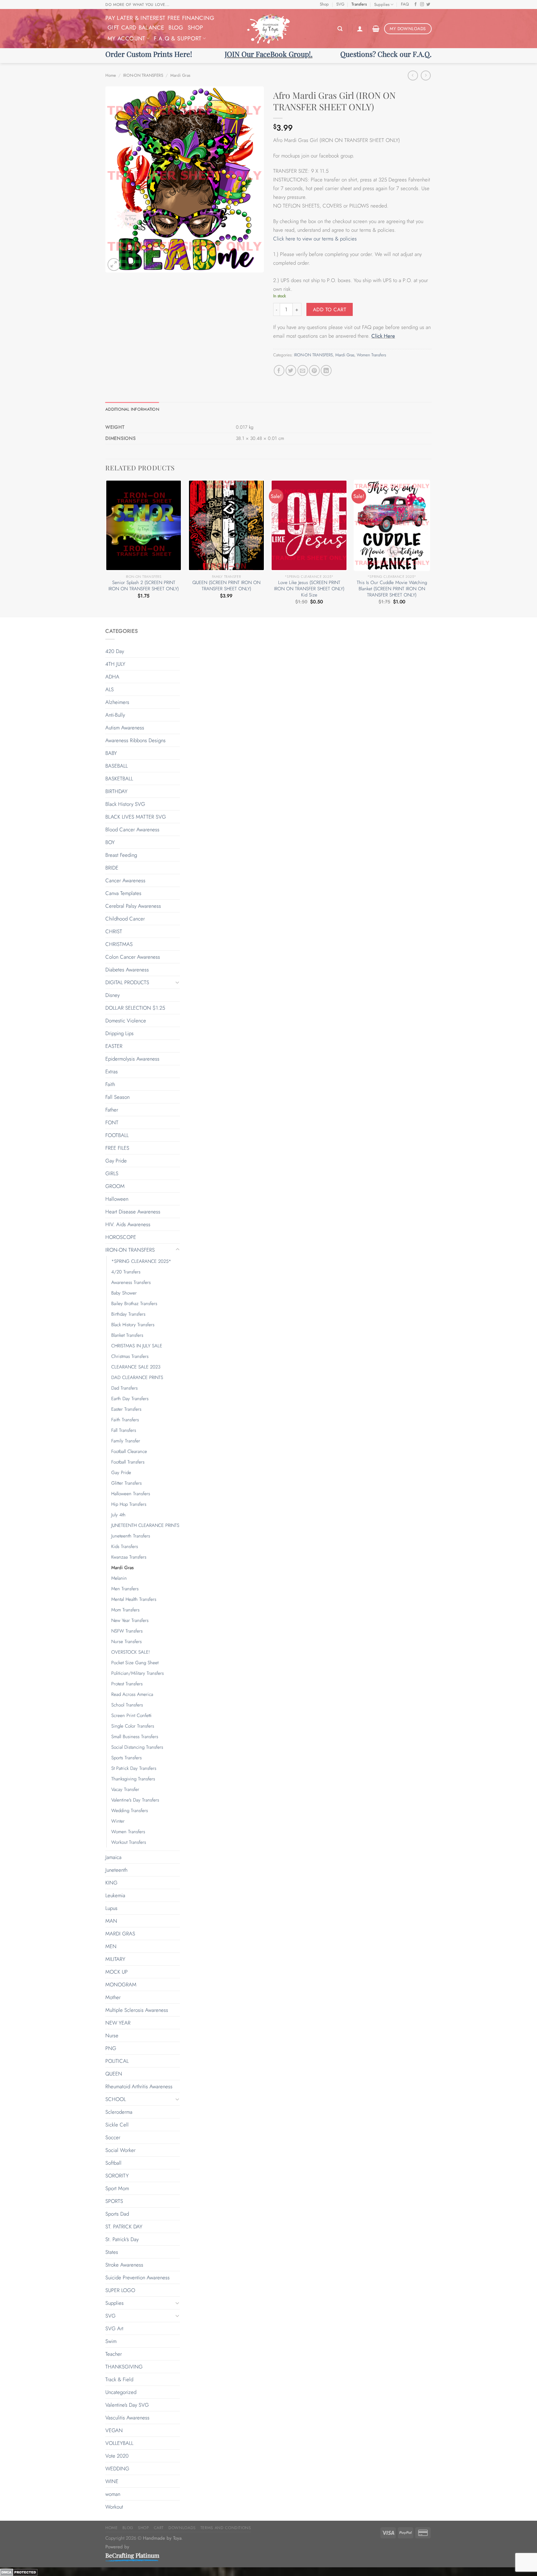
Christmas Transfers (130, 1356)
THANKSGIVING (124, 2367)
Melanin (119, 1578)
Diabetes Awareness (127, 970)
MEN (111, 1946)
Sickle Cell (117, 2125)
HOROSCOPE (121, 1237)
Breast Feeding (121, 855)
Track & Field (119, 2379)
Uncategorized (121, 2392)
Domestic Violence (126, 1021)
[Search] (340, 29)
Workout (114, 2507)
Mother (113, 1997)
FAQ (405, 4)
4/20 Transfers (126, 1272)
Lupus (111, 1908)
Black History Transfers (133, 1325)
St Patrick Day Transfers (134, 1768)
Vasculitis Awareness (127, 2418)
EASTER (114, 1046)
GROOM (115, 1186)
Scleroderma (119, 2112)
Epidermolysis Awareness (132, 1059)
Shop (324, 4)
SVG (340, 4)
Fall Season (117, 1097)
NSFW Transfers (127, 1631)
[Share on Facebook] (279, 370)
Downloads (182, 2528)
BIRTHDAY (116, 791)
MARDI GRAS (120, 1934)
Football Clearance (129, 1451)
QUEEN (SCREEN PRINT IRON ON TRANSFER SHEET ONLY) (226, 586)
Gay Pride (116, 1161)
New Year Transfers (130, 1620)
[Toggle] (177, 982)
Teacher (114, 2354)
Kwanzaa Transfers (129, 1557)
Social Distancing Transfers (137, 1747)
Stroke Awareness (124, 2265)
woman (113, 2494)
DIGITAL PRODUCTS (127, 982)
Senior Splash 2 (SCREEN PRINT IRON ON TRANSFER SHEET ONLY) (144, 586)
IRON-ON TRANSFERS (143, 75)
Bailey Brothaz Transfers (134, 1304)
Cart (159, 2528)
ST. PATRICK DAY (124, 2227)
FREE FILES (117, 1148)
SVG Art (114, 2328)
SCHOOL (116, 2099)
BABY (111, 753)
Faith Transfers (125, 1420)
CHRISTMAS (119, 944)
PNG (111, 2048)
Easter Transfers (126, 1409)
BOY (110, 842)
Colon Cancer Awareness (133, 957)
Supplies (382, 5)
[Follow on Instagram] (422, 5)
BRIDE (112, 868)
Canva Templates (123, 893)
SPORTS (114, 2201)
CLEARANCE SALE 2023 (136, 1367)
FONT (112, 1122)
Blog (176, 27)
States (112, 2252)
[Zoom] (114, 265)
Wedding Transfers (130, 1811)
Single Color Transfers (133, 1726)
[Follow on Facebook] (416, 5)
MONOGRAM (121, 1985)
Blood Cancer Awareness (132, 829)
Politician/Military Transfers (138, 1673)
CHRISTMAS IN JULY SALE (137, 1346)
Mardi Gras (180, 75)
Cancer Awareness (125, 880)
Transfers (359, 4)
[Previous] (106, 548)
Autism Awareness (125, 728)
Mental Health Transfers (134, 1599)
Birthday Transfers (128, 1314)
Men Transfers (125, 1589)
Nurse (112, 2035)
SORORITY (117, 2176)
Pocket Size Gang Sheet (135, 1663)
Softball (113, 2163)
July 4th (118, 1515)
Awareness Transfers (131, 1282)
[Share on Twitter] (291, 370)
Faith (110, 1084)
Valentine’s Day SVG (127, 2405)
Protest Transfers (127, 1684)
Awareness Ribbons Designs (135, 740)
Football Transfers (128, 1462)
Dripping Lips (119, 1033)
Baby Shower (124, 1293)
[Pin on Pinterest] (314, 370)
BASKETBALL (119, 779)
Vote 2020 (117, 2456)
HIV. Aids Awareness (128, 1224)
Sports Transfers (126, 1758)
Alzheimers (117, 702)
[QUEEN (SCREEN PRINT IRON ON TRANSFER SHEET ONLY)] (226, 525)
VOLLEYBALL (119, 2443)
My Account (126, 38)
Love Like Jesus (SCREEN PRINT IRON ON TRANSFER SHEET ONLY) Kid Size (309, 589)
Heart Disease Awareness (133, 1212)
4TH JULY (115, 664)
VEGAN (114, 2430)
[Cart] (376, 29)
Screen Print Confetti (131, 1715)
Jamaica (113, 1857)
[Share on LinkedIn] (326, 370)
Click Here (383, 336)
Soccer (113, 2137)
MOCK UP (117, 1972)
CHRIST (114, 931)
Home (111, 75)
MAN (111, 1921)
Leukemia (115, 1895)
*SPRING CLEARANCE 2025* (141, 1261)
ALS (110, 689)
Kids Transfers (125, 1546)
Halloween (117, 1199)
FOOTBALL (117, 1135)
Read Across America (132, 1694)
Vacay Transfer (125, 1789)
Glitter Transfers (126, 1483)
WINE (112, 2481)
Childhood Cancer (125, 919)
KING (111, 1883)
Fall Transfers (124, 1430)
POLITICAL (117, 2061)
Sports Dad (117, 2214)
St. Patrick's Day (122, 2239)
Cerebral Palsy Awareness (133, 906)
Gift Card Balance (136, 27)
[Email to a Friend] (303, 370)
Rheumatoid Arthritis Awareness (139, 2086)
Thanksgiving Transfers (133, 1779)
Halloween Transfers (131, 1494)
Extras (112, 1071)
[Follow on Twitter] (428, 5)
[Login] (360, 29)
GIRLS (112, 1173)
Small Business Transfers (135, 1737)
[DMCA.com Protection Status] (19, 2572)
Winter (118, 1821)
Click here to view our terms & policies (316, 239)
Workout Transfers (129, 1842)
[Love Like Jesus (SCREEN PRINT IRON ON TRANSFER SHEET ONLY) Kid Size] (309, 525)
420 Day (115, 651)
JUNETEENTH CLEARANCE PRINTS (145, 1525)
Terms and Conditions (226, 2528)
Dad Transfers (124, 1388)
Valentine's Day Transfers (135, 1800)
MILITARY (115, 1959)
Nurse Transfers (126, 1642)
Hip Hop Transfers (129, 1504)
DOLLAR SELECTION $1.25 (135, 1008)
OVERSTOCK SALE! (131, 1652)
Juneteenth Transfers (131, 1536)
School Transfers (127, 1705)
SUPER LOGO (120, 2290)
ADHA (112, 677)
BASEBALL (117, 766)
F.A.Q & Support (178, 38)
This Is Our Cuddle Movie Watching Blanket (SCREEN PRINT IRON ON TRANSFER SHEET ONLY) (392, 589)
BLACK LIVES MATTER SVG (136, 817)
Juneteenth (116, 1870)
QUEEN (114, 2074)
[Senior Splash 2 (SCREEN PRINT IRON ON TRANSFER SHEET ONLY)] (144, 525)
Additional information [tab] (132, 409)
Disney (112, 995)
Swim (111, 2341)
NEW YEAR (118, 2023)
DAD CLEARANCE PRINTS (137, 1377)
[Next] (430, 548)
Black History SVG (125, 804)
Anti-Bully (115, 715)
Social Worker (120, 2150)
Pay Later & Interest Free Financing (160, 18)
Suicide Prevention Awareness (138, 2277)
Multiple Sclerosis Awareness (137, 2010)
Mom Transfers (125, 1610)
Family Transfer (126, 1441)
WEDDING (117, 2469)
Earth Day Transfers (130, 1399)
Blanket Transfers (127, 1335)
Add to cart (330, 310)
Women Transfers (371, 355)
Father (112, 1110)
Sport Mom (117, 2188)
